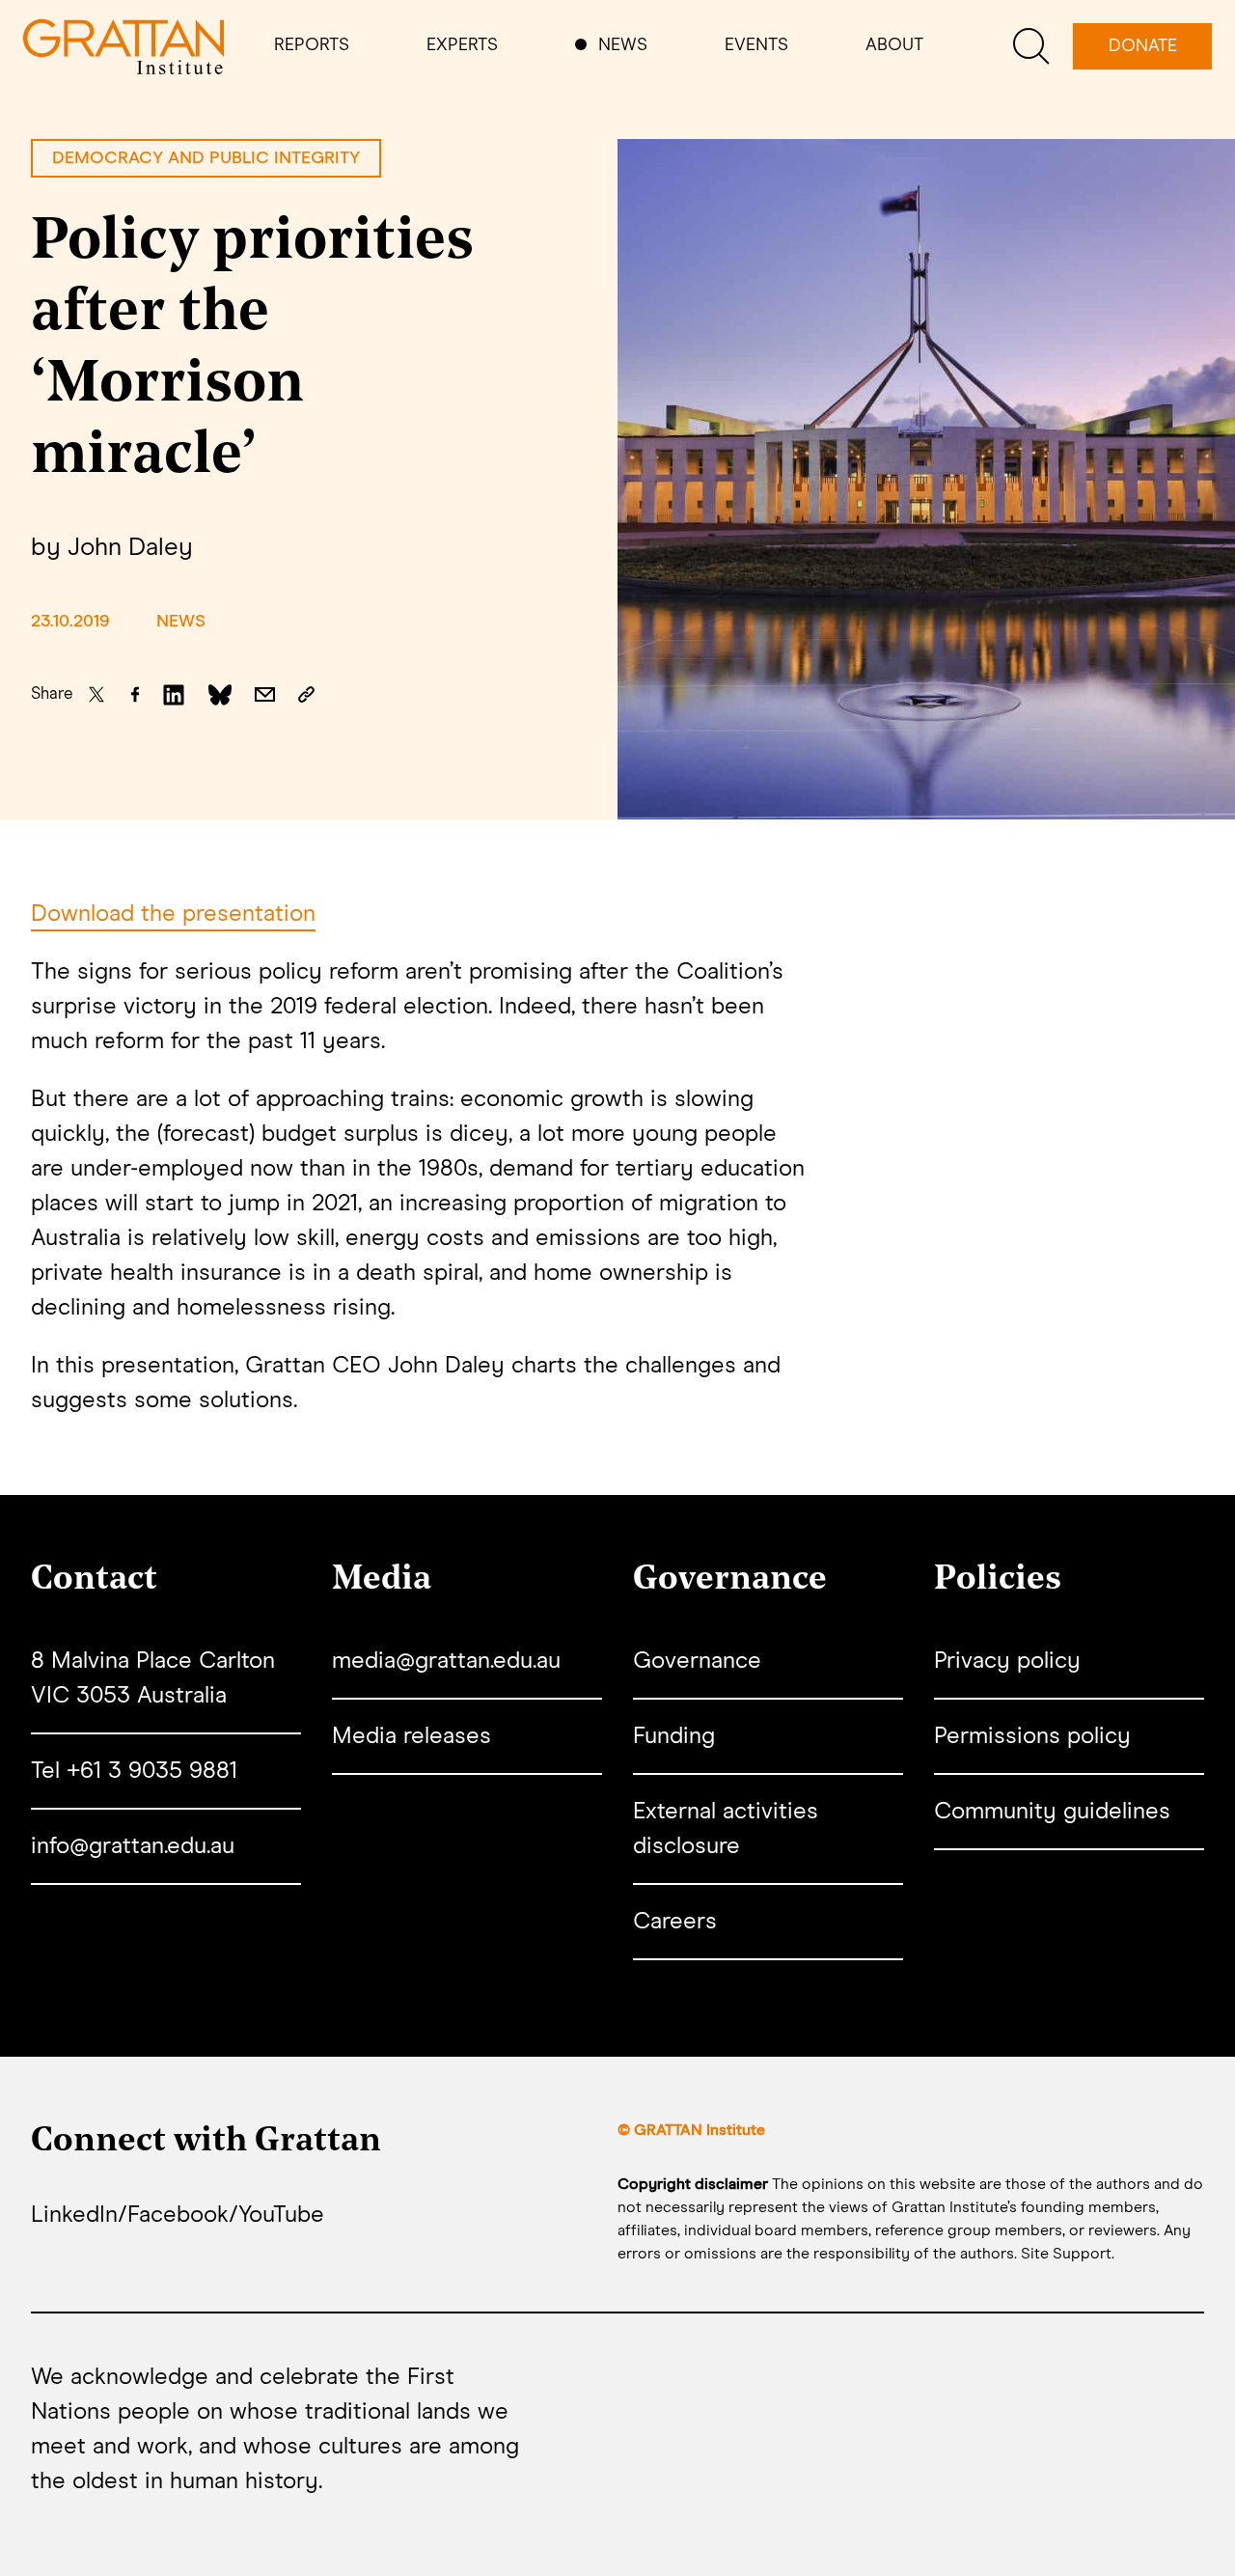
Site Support (1066, 2254)
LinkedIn (74, 2215)
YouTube (281, 2215)
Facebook (178, 2215)
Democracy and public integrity (206, 158)
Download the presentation (173, 914)
